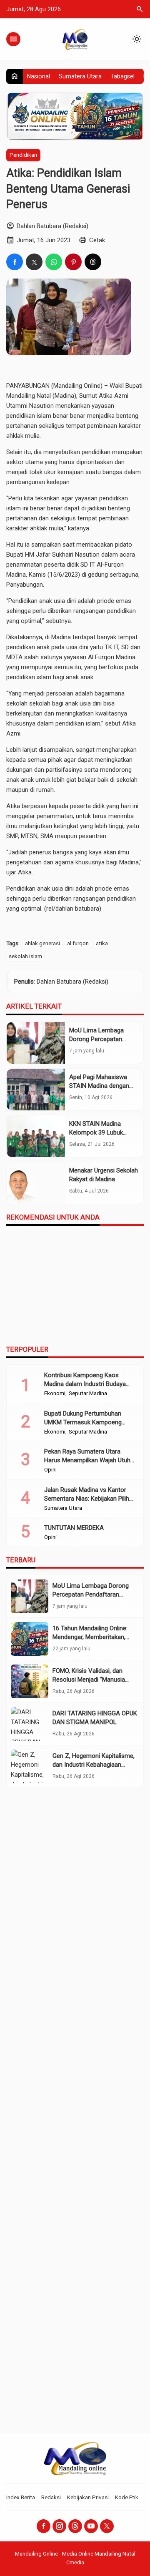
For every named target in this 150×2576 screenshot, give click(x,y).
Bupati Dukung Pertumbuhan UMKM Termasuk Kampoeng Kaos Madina (83, 1422)
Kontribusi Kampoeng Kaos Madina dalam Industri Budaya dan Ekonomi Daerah (85, 1384)
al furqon (78, 943)
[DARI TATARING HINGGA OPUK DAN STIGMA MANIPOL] (30, 1724)
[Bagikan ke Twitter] (34, 262)
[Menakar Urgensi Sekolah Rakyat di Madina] (36, 1183)
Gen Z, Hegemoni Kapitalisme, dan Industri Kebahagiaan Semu (94, 1765)
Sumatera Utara (80, 76)
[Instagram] (59, 2526)
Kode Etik (127, 2497)
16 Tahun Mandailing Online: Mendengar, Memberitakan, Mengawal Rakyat (90, 1637)
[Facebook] (44, 2526)
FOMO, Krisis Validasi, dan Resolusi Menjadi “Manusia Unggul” (89, 1680)
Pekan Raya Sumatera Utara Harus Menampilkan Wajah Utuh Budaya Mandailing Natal (87, 1460)
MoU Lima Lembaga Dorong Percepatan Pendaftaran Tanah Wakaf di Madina (91, 1594)
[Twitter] (107, 2526)
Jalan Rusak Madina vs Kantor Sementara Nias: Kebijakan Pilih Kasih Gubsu (87, 1499)
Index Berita (21, 2497)
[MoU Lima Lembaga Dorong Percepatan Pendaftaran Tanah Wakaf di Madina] (36, 1043)
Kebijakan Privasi (88, 2497)
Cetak (97, 240)
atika (102, 943)
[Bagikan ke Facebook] (15, 262)
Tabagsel (122, 76)
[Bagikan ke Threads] (93, 262)
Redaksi (51, 2497)
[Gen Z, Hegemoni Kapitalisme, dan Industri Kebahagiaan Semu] (30, 1766)
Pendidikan (23, 155)
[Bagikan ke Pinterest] (73, 262)
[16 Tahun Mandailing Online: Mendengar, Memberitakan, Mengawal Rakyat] (30, 1639)
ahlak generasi (42, 943)
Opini (50, 1470)
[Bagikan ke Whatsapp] (54, 262)
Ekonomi (55, 1393)
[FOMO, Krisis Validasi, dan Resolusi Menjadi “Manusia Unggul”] (30, 1681)
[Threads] (75, 2526)
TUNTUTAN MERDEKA (74, 1528)
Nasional (39, 76)
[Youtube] (91, 2526)
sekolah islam (25, 956)
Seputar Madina (88, 1393)
